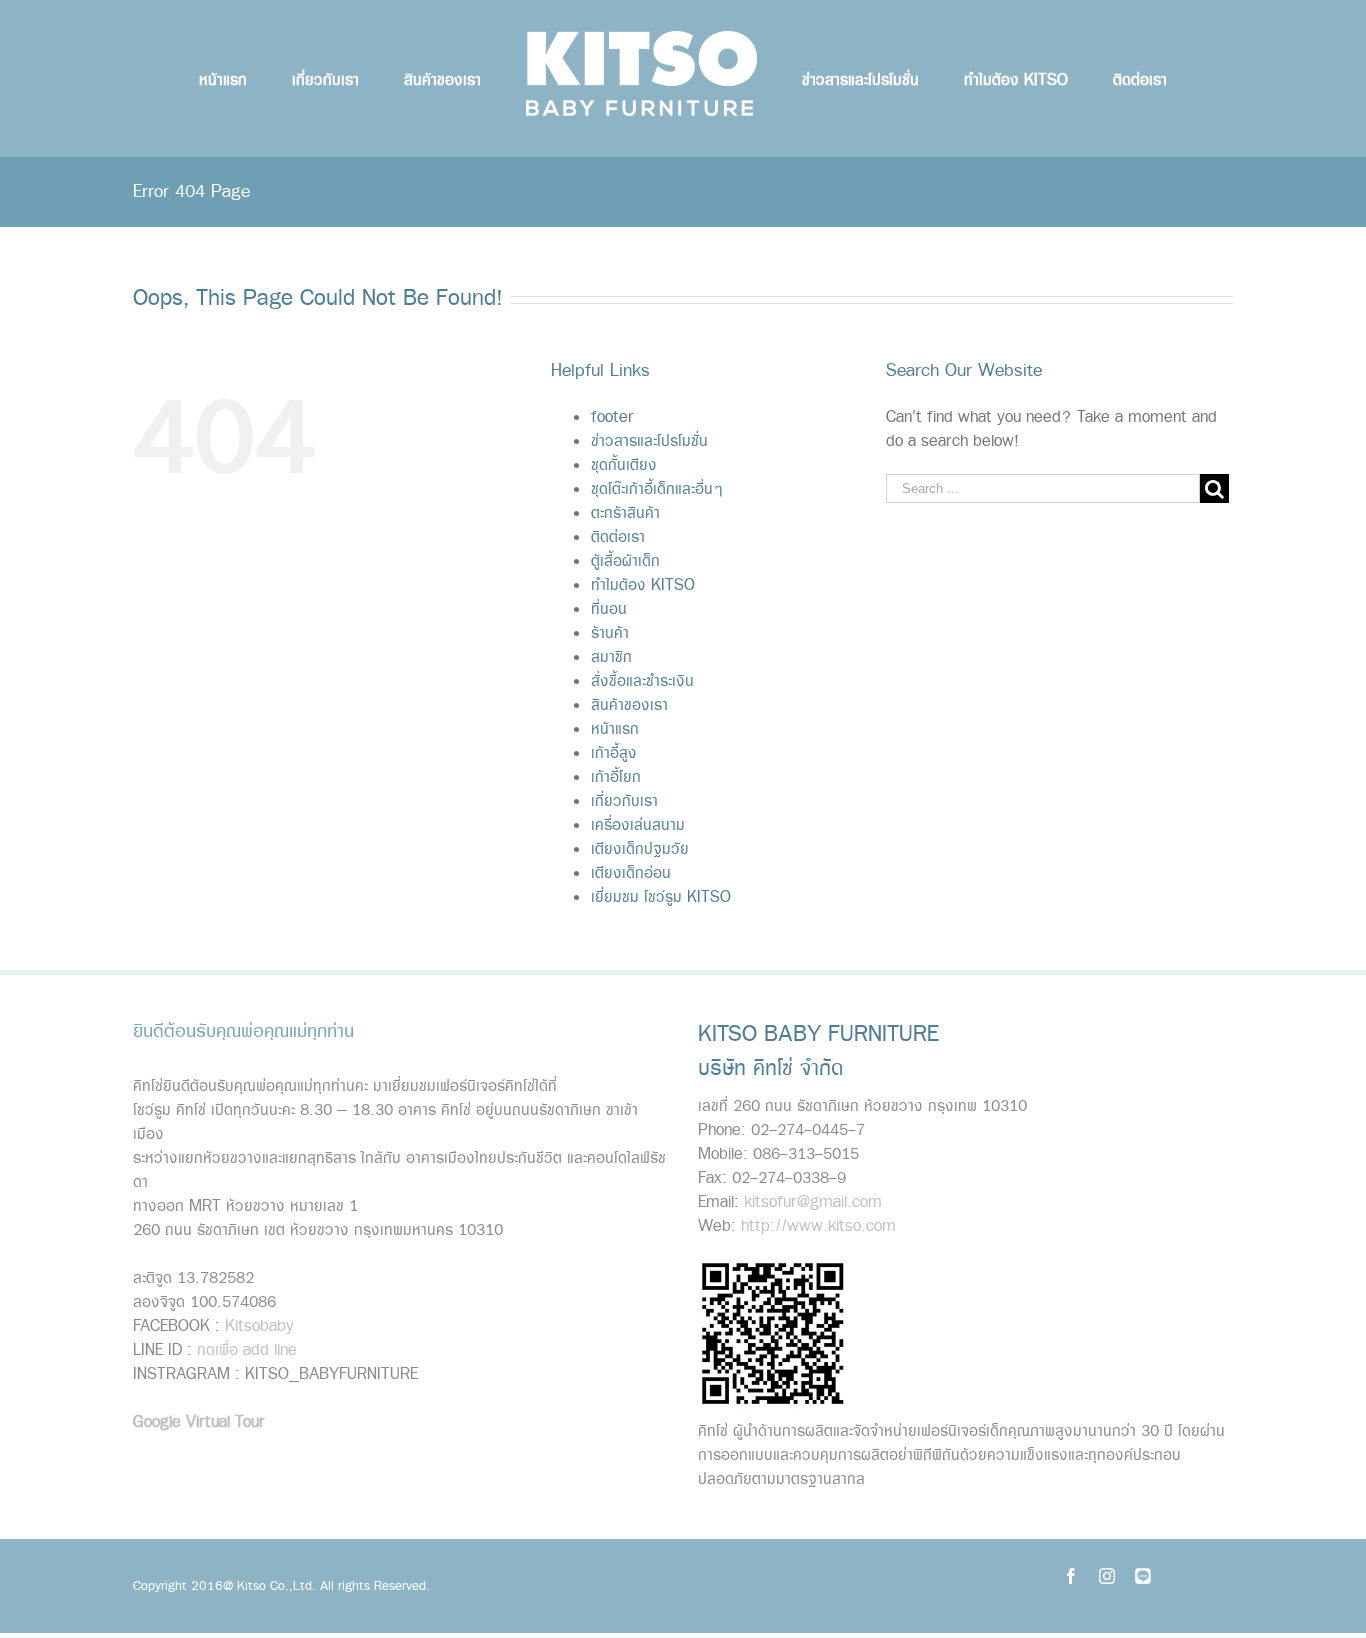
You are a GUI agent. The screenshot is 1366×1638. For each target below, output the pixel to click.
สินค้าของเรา (629, 705)
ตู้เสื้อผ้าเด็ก (625, 561)
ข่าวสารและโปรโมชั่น (649, 441)
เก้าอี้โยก (616, 777)
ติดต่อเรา (618, 537)
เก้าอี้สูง (614, 753)
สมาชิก (611, 657)
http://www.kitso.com (818, 1226)
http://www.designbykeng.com (331, 1466)
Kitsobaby (259, 1326)
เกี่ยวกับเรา (624, 801)
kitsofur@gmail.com (813, 1202)
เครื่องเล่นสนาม (638, 825)
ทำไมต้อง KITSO (643, 585)
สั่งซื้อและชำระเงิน (642, 681)
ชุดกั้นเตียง (624, 465)
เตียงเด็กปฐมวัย (640, 849)
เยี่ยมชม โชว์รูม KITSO (661, 897)
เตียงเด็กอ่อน (631, 873)
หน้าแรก (615, 729)
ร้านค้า (610, 633)
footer (612, 417)
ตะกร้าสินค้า (625, 513)
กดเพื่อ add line (247, 1350)
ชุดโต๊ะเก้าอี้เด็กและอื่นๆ (656, 489)
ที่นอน (609, 609)
